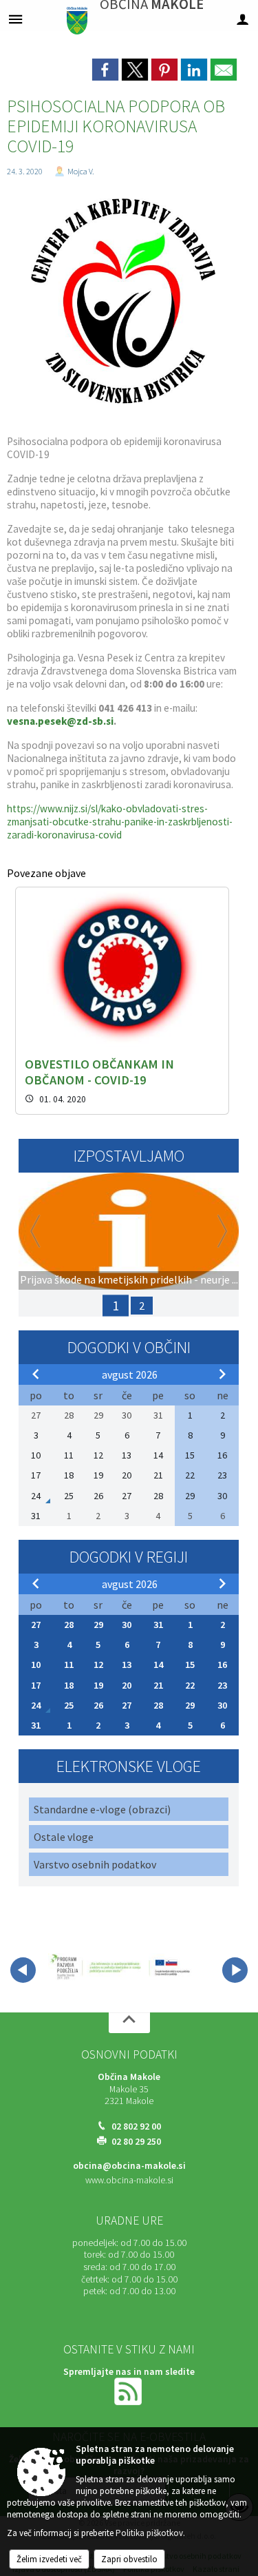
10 (36, 1665)
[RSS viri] (129, 2390)
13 (127, 1665)
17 (36, 1685)
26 (98, 1705)
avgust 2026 (130, 1374)
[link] (105, 70)
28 (69, 1625)
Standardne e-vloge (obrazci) (102, 1809)
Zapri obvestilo (129, 2559)
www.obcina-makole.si (129, 2180)
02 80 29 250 (136, 2142)
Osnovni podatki (129, 2054)
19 (98, 1685)
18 (69, 1685)
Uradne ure (129, 2220)
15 (190, 1665)
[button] (23, 1970)
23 (222, 1685)
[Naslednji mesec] (222, 1374)
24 (36, 1705)
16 (222, 1665)
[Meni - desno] (243, 19)
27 (36, 1625)
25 (69, 1705)
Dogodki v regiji (129, 1557)
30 (127, 1625)
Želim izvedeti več (49, 2559)
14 (158, 1665)
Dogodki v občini (129, 1347)
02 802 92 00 (136, 2126)
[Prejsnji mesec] (36, 1374)
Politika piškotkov (149, 2533)
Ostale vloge (64, 1837)
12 (98, 1665)
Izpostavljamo (129, 1156)
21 (158, 1685)
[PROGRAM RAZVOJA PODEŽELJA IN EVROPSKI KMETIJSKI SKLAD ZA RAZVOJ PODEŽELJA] (121, 1968)
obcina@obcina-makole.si (129, 2166)
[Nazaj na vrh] (129, 2023)
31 (158, 1625)
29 (98, 1625)
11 (69, 1665)
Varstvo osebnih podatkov (95, 1864)
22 (190, 1685)
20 (127, 1685)
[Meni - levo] (15, 19)
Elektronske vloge (129, 1766)
